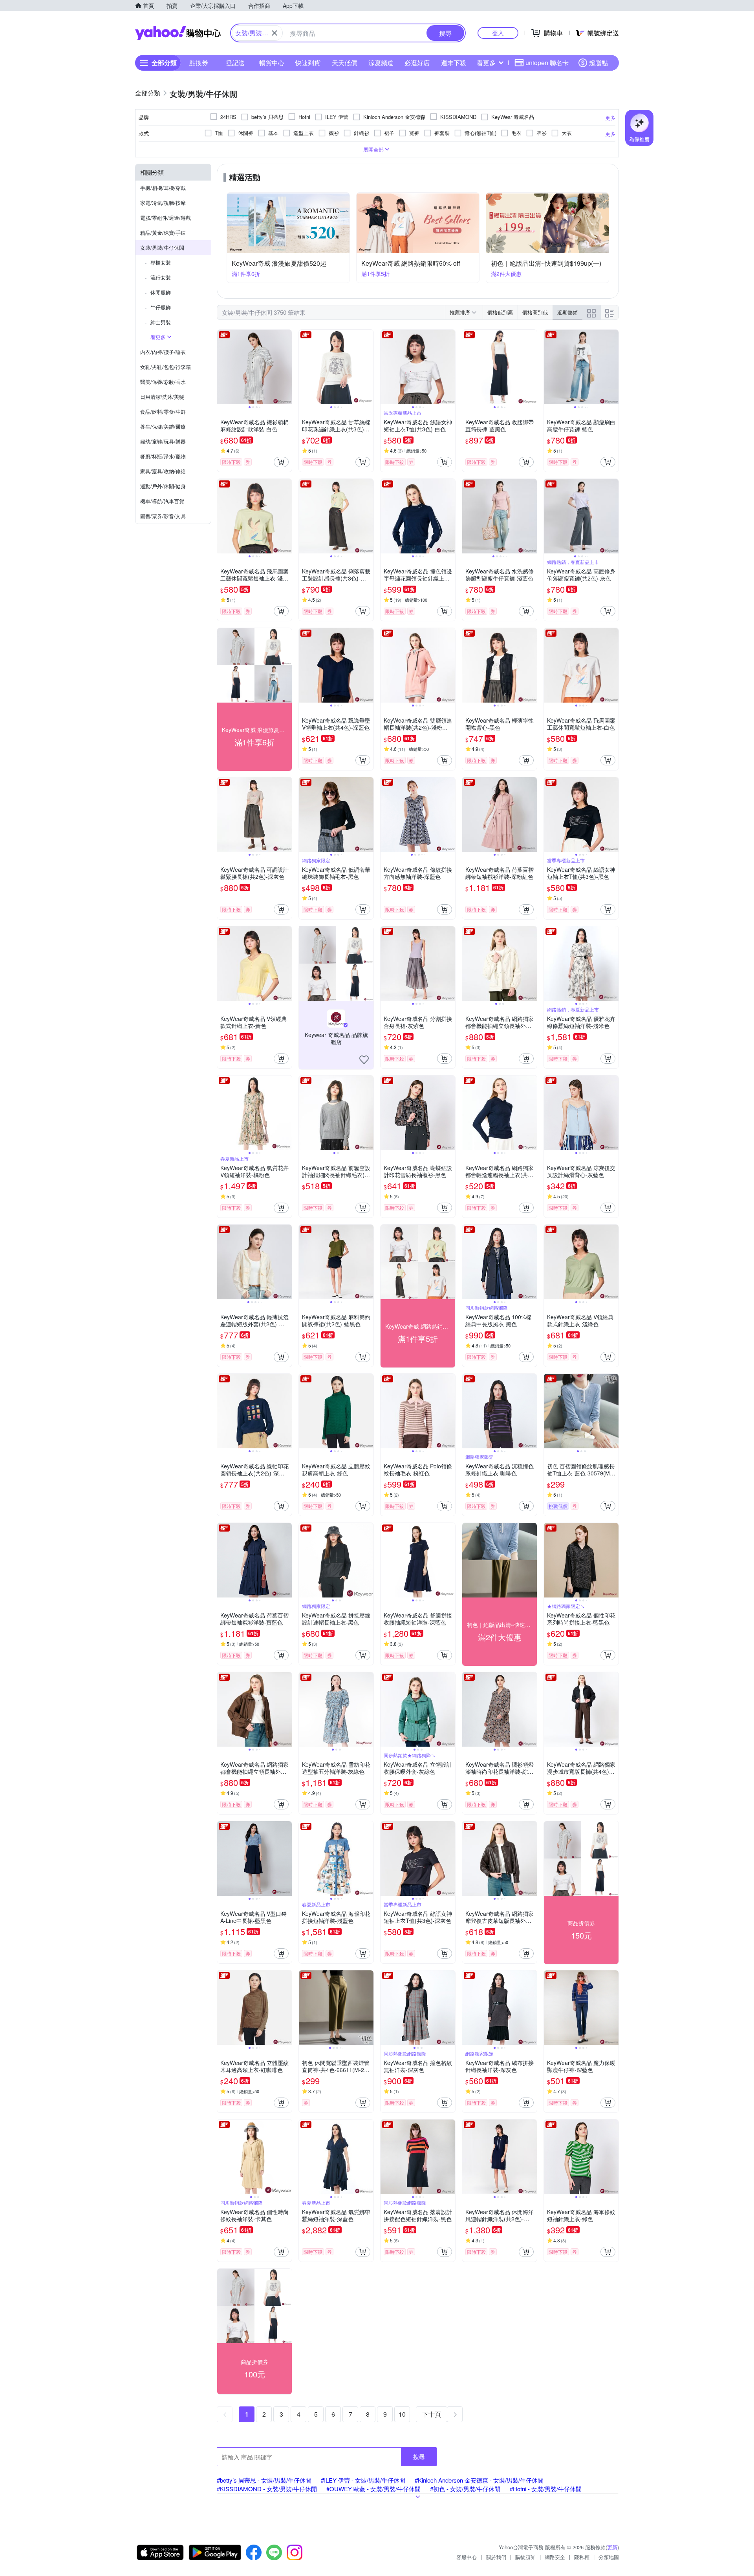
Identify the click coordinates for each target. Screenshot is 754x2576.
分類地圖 (609, 2557)
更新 (612, 2547)
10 (402, 2414)
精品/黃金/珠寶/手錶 (163, 233)
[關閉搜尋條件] (275, 33)
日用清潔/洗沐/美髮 (162, 397)
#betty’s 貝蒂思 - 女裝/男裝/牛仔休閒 (264, 2480)
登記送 (235, 63)
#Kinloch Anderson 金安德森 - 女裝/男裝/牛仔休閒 (479, 2480)
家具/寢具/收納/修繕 (163, 471)
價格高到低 (535, 312)
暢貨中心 (272, 63)
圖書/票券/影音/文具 (163, 516)
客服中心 (467, 2557)
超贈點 (598, 63)
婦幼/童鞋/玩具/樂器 (163, 441)
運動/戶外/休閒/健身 (163, 486)
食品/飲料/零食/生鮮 (163, 412)
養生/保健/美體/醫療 (163, 426)
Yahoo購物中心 (178, 33)
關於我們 (496, 2557)
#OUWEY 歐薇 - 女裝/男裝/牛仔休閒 (373, 2489)
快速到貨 (308, 63)
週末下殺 (454, 63)
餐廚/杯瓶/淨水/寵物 (163, 456)
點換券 (199, 63)
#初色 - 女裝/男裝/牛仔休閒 (465, 2489)
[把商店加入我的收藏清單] (364, 1060)
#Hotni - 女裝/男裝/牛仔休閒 (546, 2489)
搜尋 (419, 2456)
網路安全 (555, 2557)
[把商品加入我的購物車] (281, 462)
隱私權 (582, 2557)
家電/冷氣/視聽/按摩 (163, 203)
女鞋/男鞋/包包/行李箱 (166, 367)
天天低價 (344, 63)
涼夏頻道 (381, 63)
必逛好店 (417, 63)
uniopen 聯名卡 (547, 63)
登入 (498, 33)
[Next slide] (287, 367)
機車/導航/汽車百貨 (162, 501)
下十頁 (432, 2414)
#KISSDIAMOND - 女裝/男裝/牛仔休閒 (267, 2489)
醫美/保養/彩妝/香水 (163, 382)
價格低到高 (500, 312)
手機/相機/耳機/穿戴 (163, 188)
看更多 (486, 63)
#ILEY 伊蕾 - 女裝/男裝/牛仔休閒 (363, 2480)
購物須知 (525, 2557)
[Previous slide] (222, 367)
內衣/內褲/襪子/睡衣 (163, 352)
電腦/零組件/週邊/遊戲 (166, 218)
